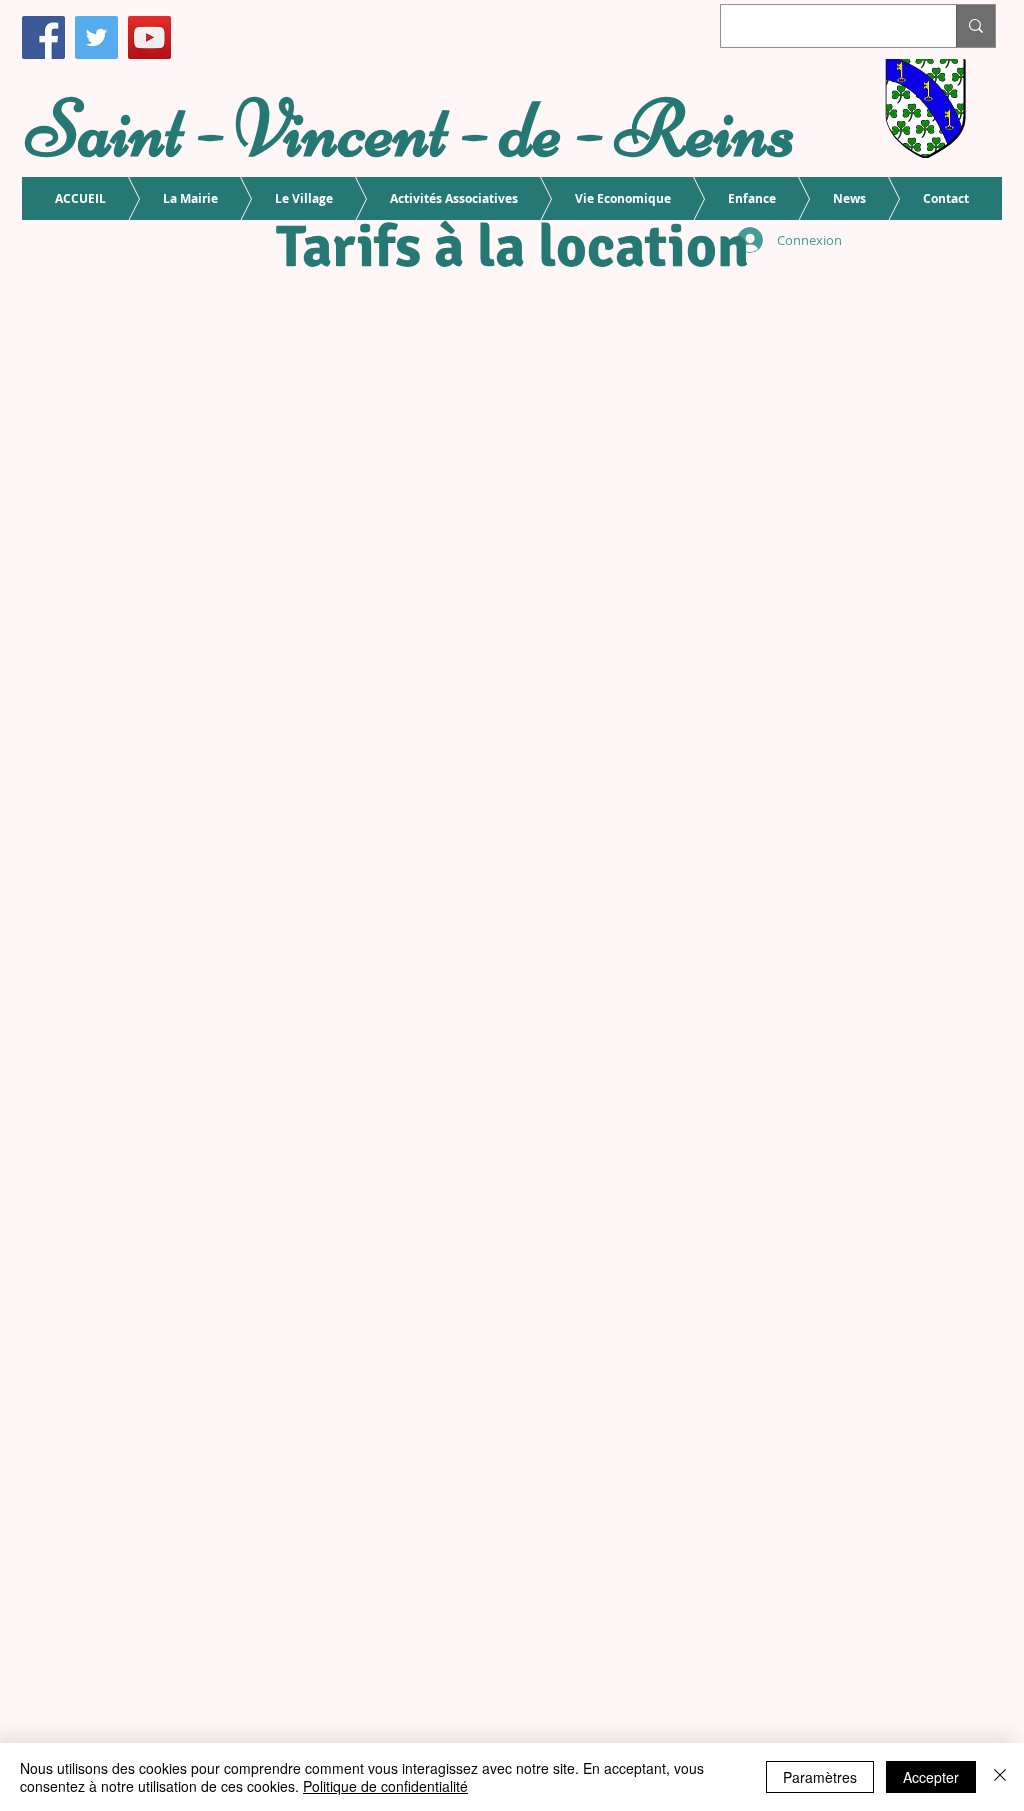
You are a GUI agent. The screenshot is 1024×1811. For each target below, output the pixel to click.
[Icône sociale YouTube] (149, 37)
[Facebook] (43, 37)
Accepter (931, 1777)
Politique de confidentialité (385, 1786)
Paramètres (820, 1777)
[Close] (1000, 1777)
